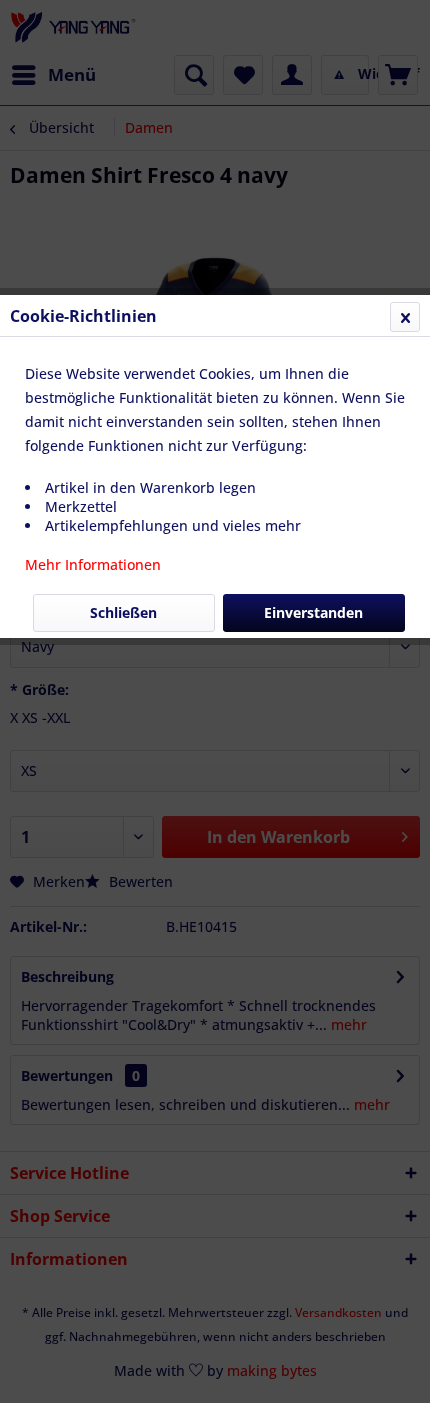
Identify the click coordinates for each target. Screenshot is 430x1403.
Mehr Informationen (93, 564)
